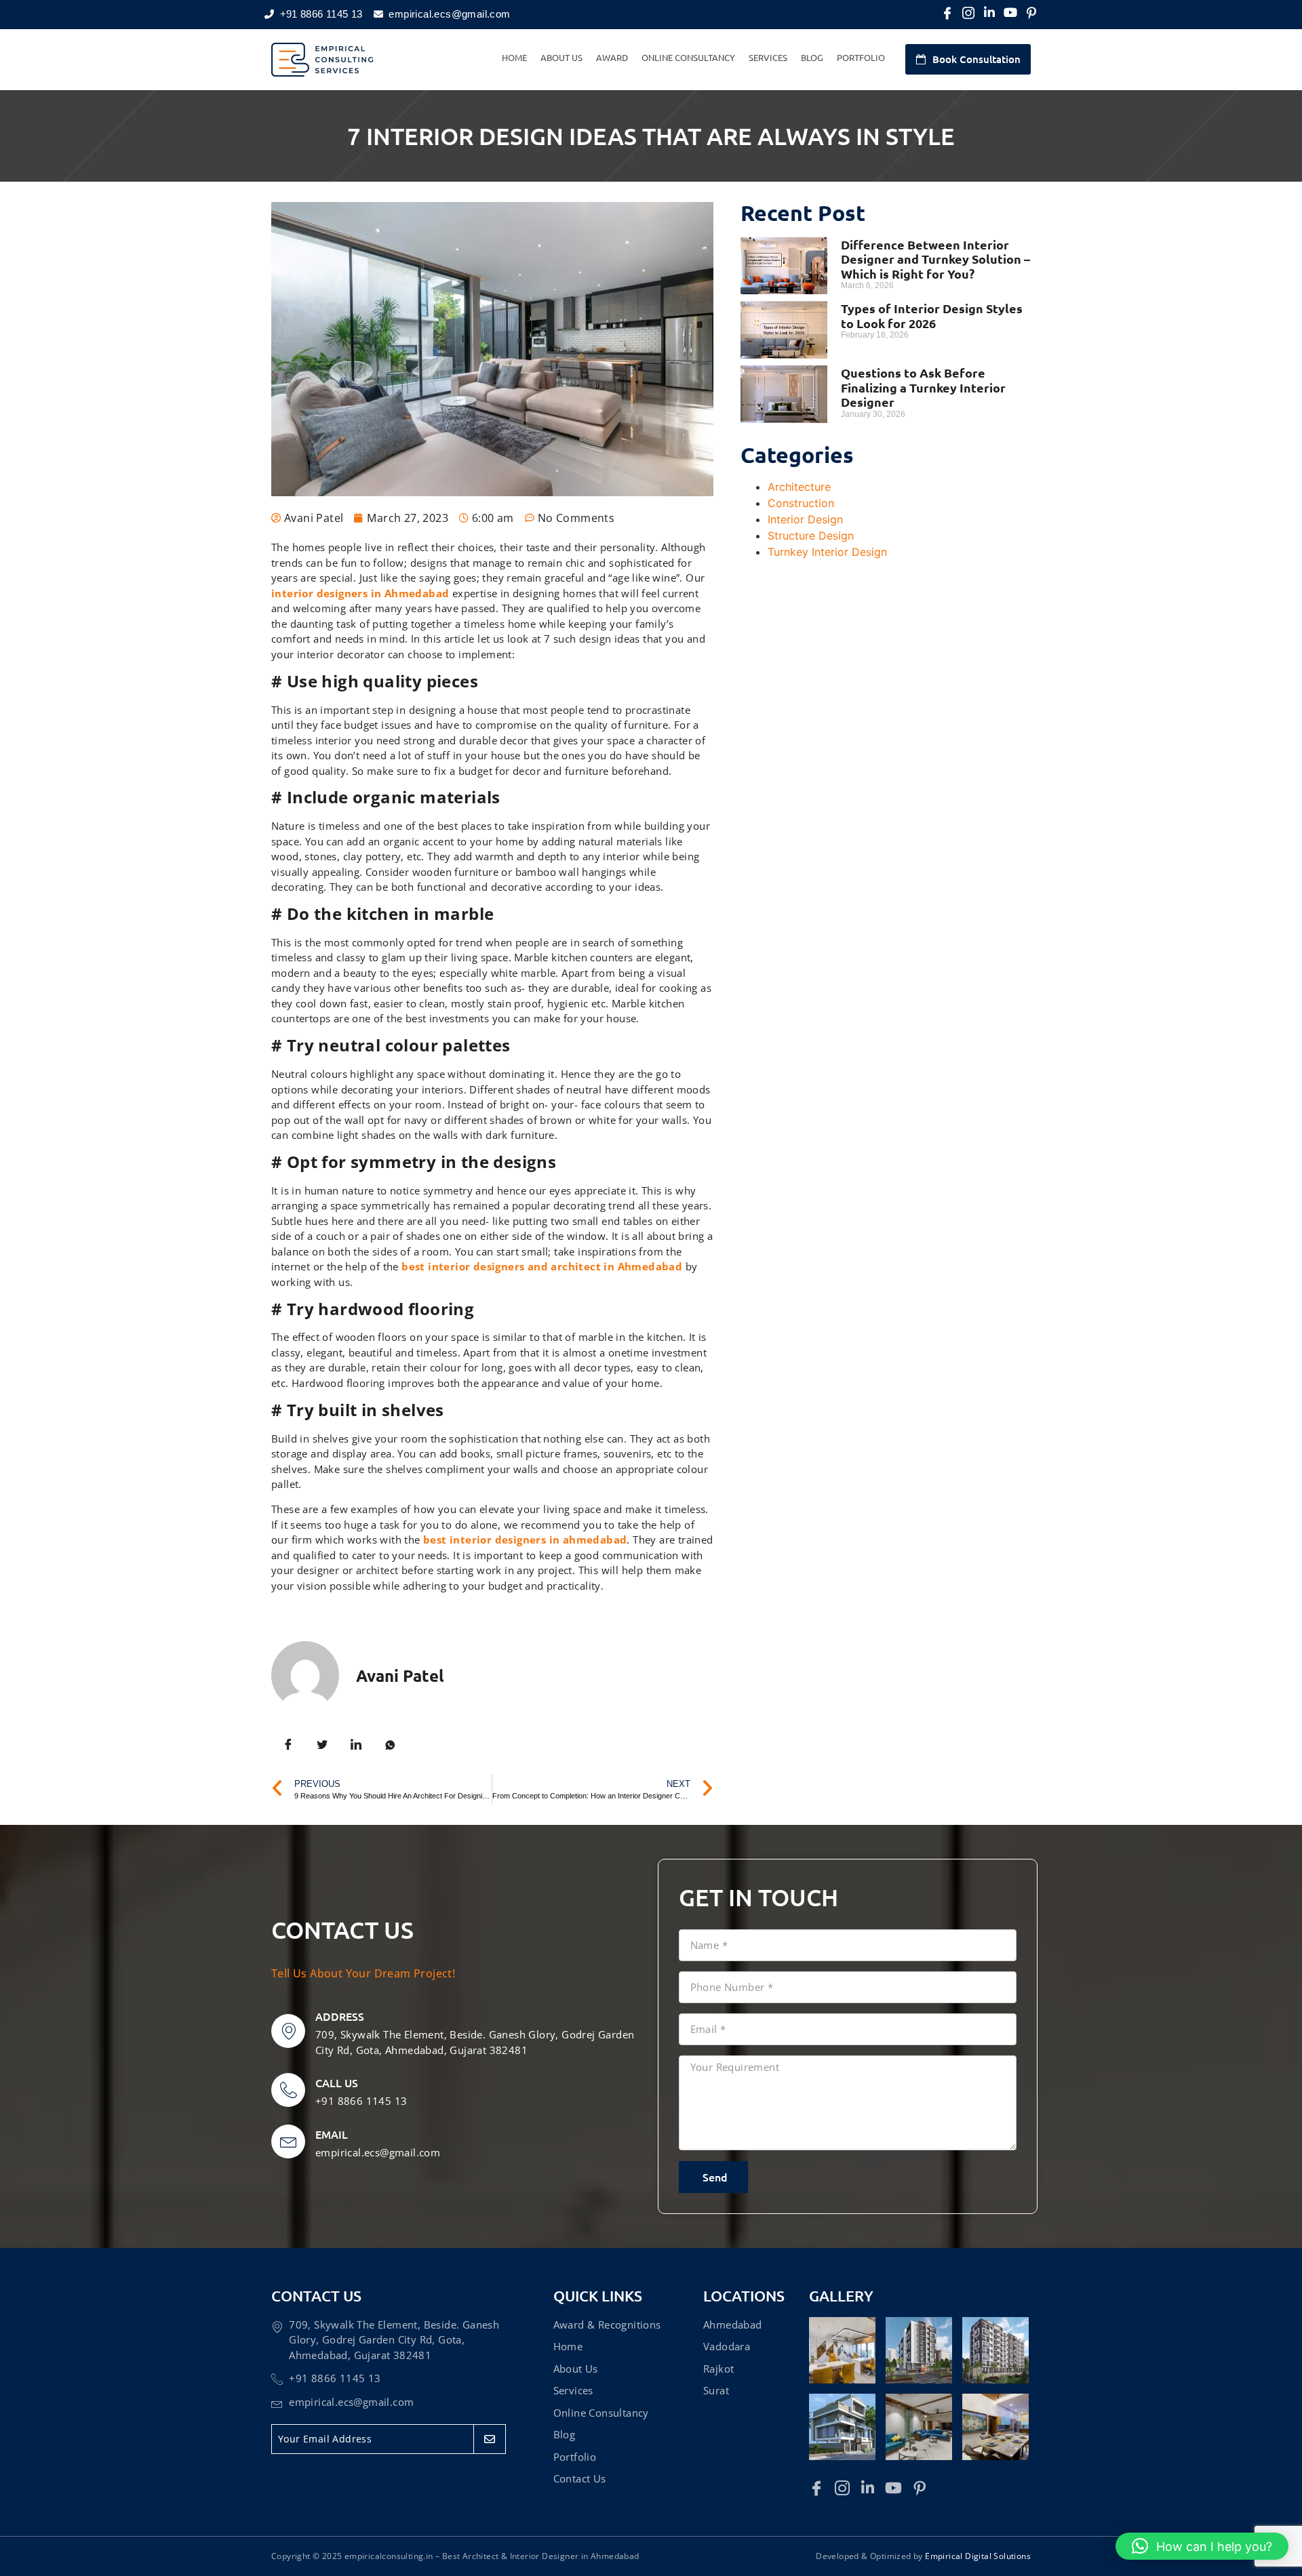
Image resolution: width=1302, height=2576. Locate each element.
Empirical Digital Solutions (978, 2556)
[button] (1202, 2546)
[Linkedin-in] (989, 13)
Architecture (799, 487)
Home (514, 57)
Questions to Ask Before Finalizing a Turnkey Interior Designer (923, 387)
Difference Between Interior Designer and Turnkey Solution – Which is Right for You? (935, 259)
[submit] (490, 2439)
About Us (561, 57)
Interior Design (805, 519)
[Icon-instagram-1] (968, 13)
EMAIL (332, 2134)
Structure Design (811, 536)
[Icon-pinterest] (1031, 13)
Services (768, 57)
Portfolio (861, 57)
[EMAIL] (288, 2141)
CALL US (337, 2082)
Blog (812, 57)
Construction (801, 503)
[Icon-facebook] (947, 13)
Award (612, 57)
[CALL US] (288, 2090)
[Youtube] (1010, 13)
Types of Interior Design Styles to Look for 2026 (932, 316)
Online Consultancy (688, 57)
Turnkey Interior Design (827, 552)
